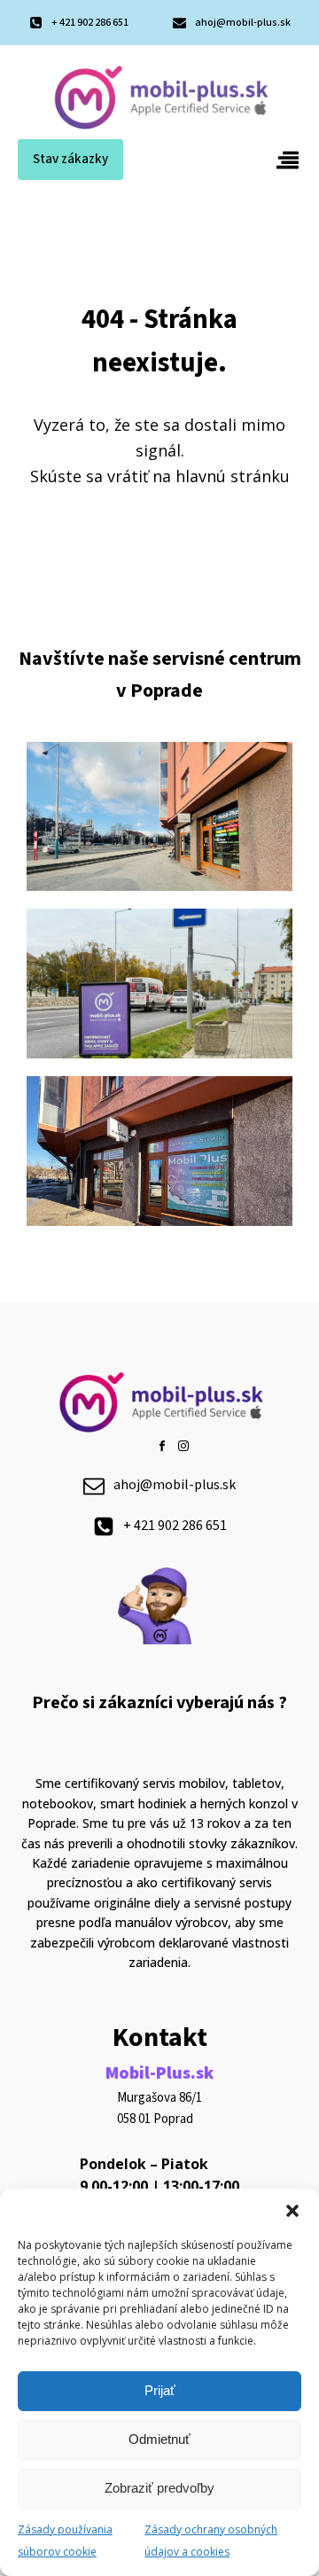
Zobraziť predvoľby (159, 2488)
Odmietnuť (159, 2439)
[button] (292, 2211)
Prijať (160, 2390)
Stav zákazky (70, 159)
